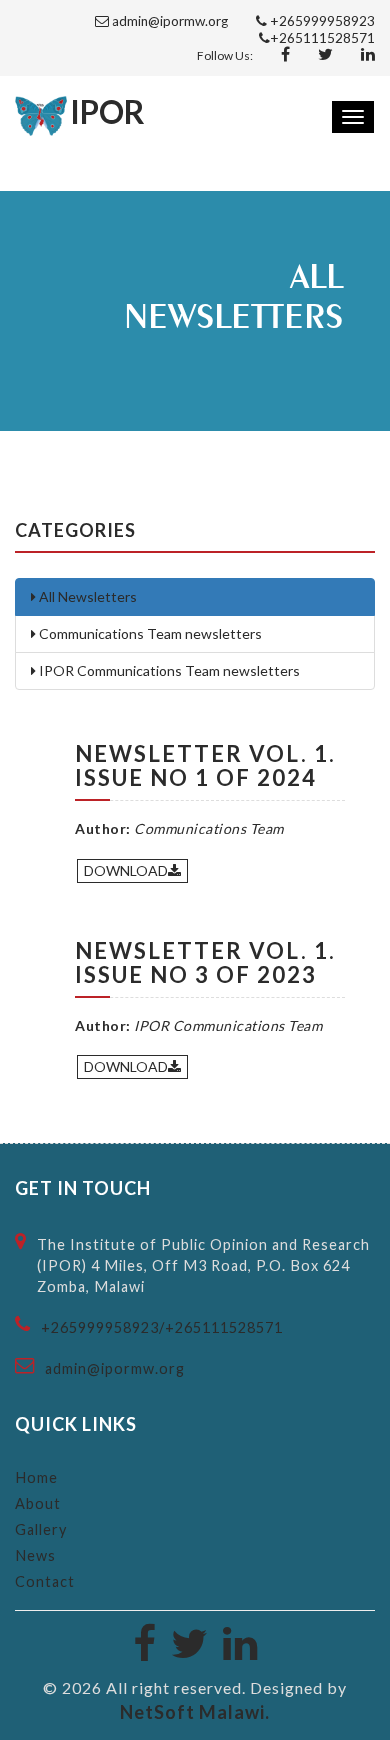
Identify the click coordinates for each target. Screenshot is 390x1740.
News (35, 1555)
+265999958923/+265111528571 (162, 1327)
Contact (45, 1581)
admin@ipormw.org (115, 1368)
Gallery (41, 1529)
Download (126, 870)
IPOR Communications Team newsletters (168, 670)
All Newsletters (86, 596)
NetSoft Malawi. (195, 1712)
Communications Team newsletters (149, 633)
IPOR (107, 111)
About (38, 1503)
